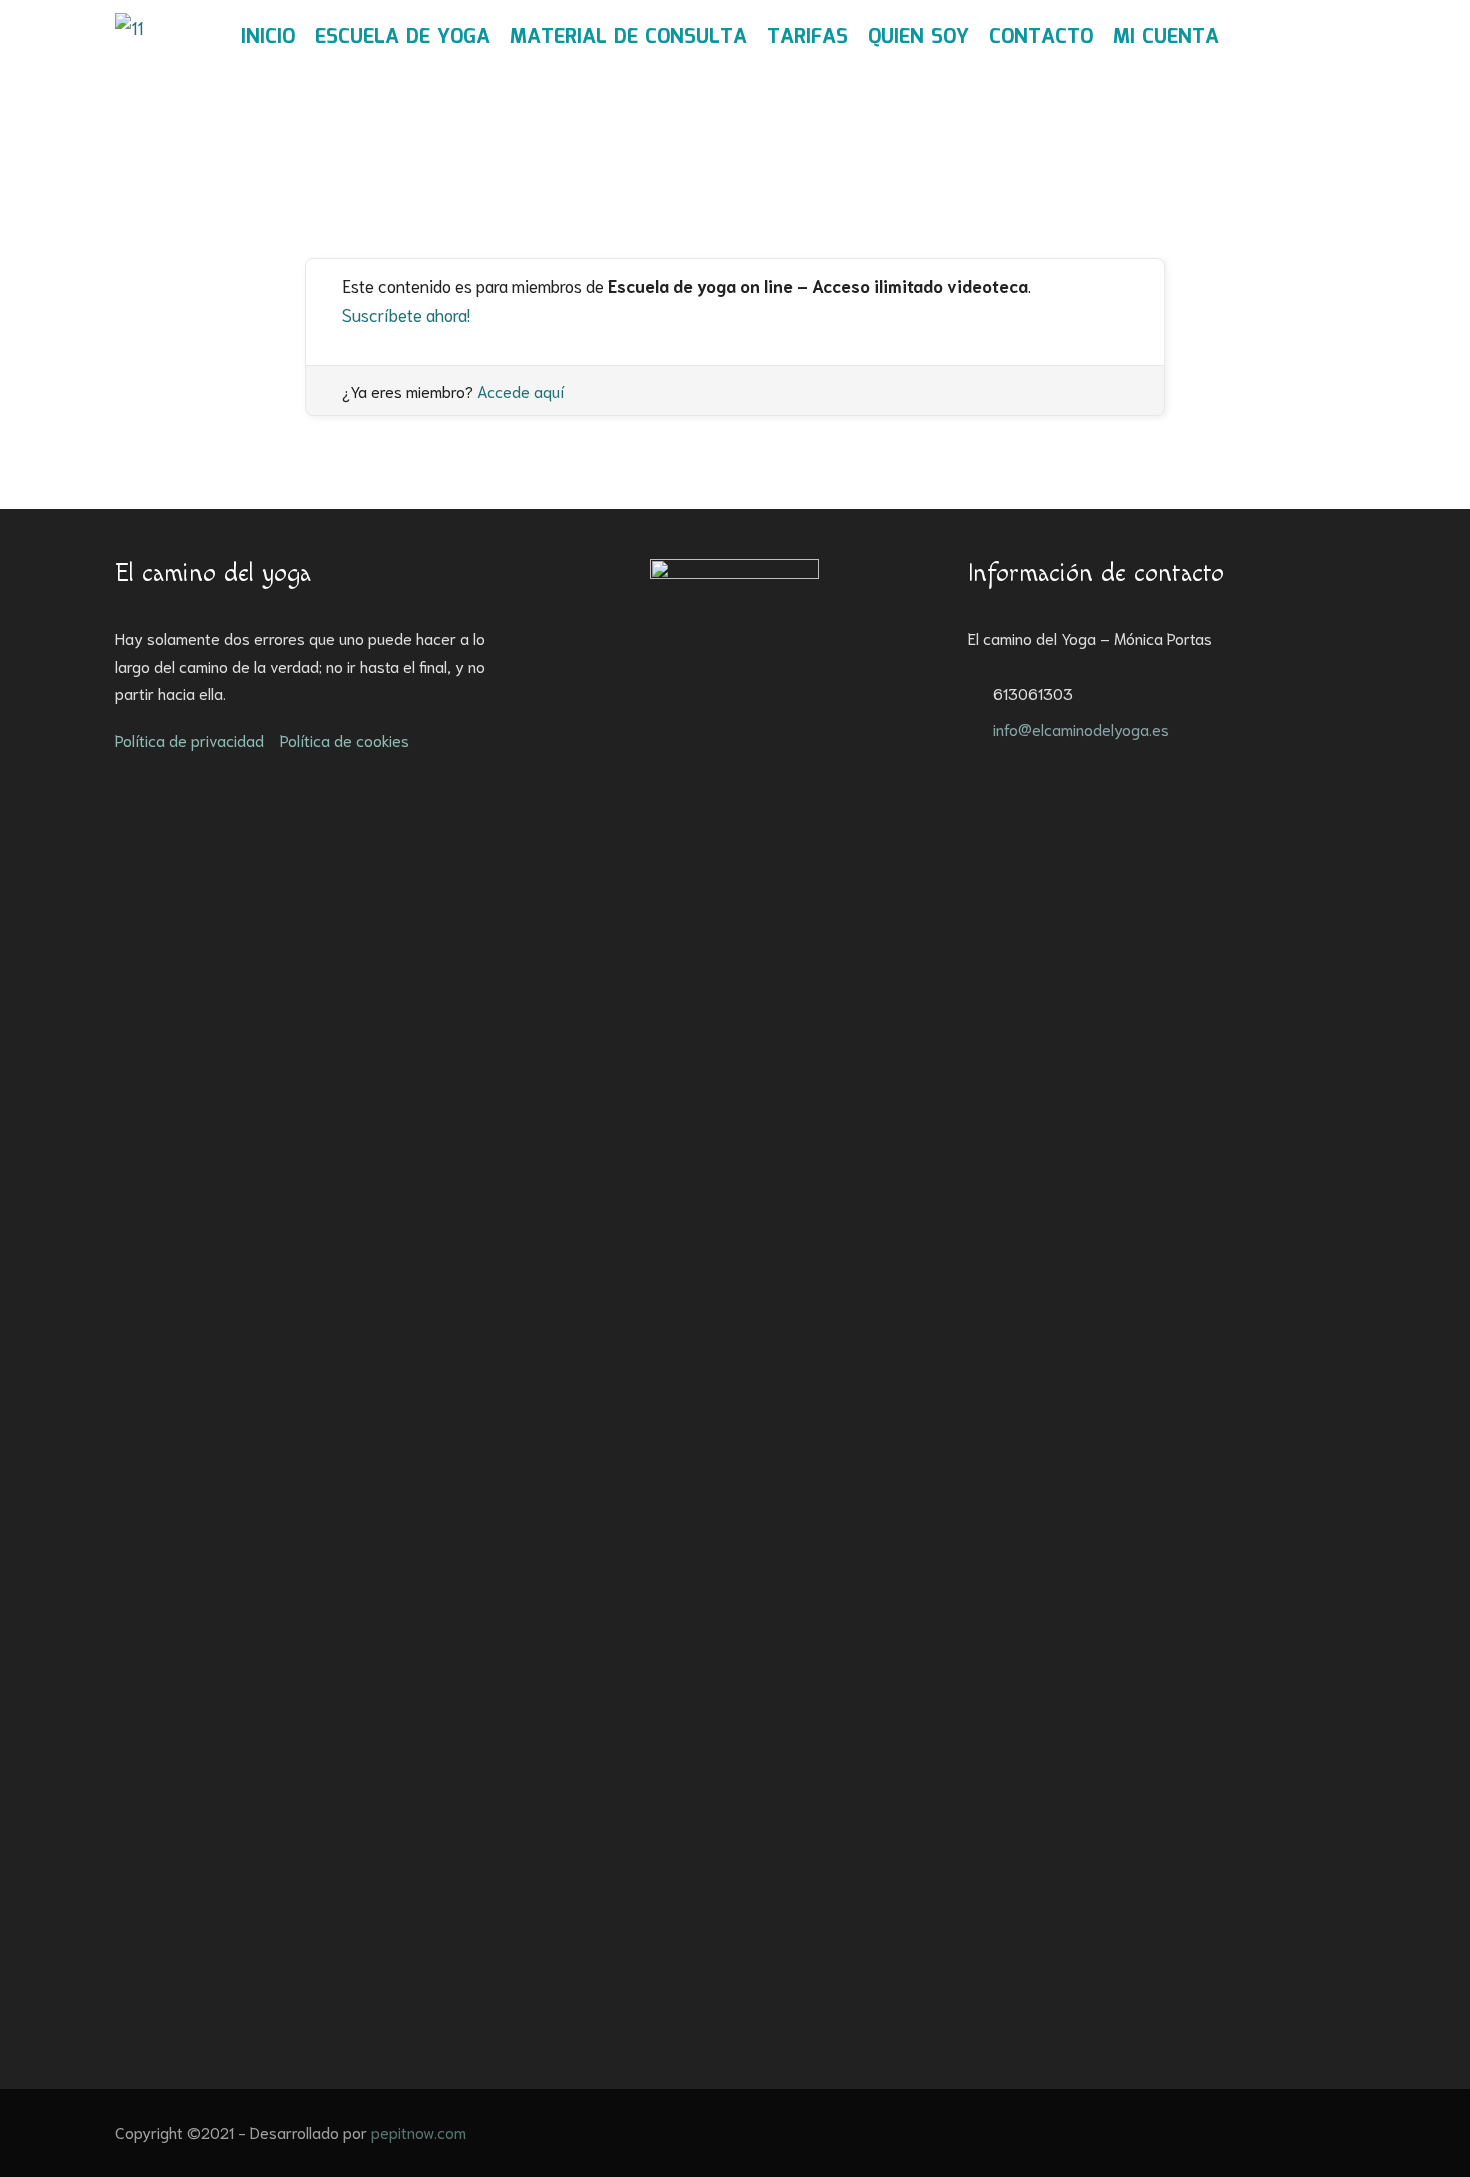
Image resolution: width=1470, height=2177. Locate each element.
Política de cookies (344, 739)
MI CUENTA (1166, 37)
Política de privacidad (189, 739)
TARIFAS (807, 37)
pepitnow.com (418, 2131)
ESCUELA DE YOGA (402, 37)
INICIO (268, 37)
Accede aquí (520, 390)
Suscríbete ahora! (406, 314)
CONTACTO (1041, 37)
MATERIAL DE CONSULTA (628, 37)
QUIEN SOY (918, 37)
